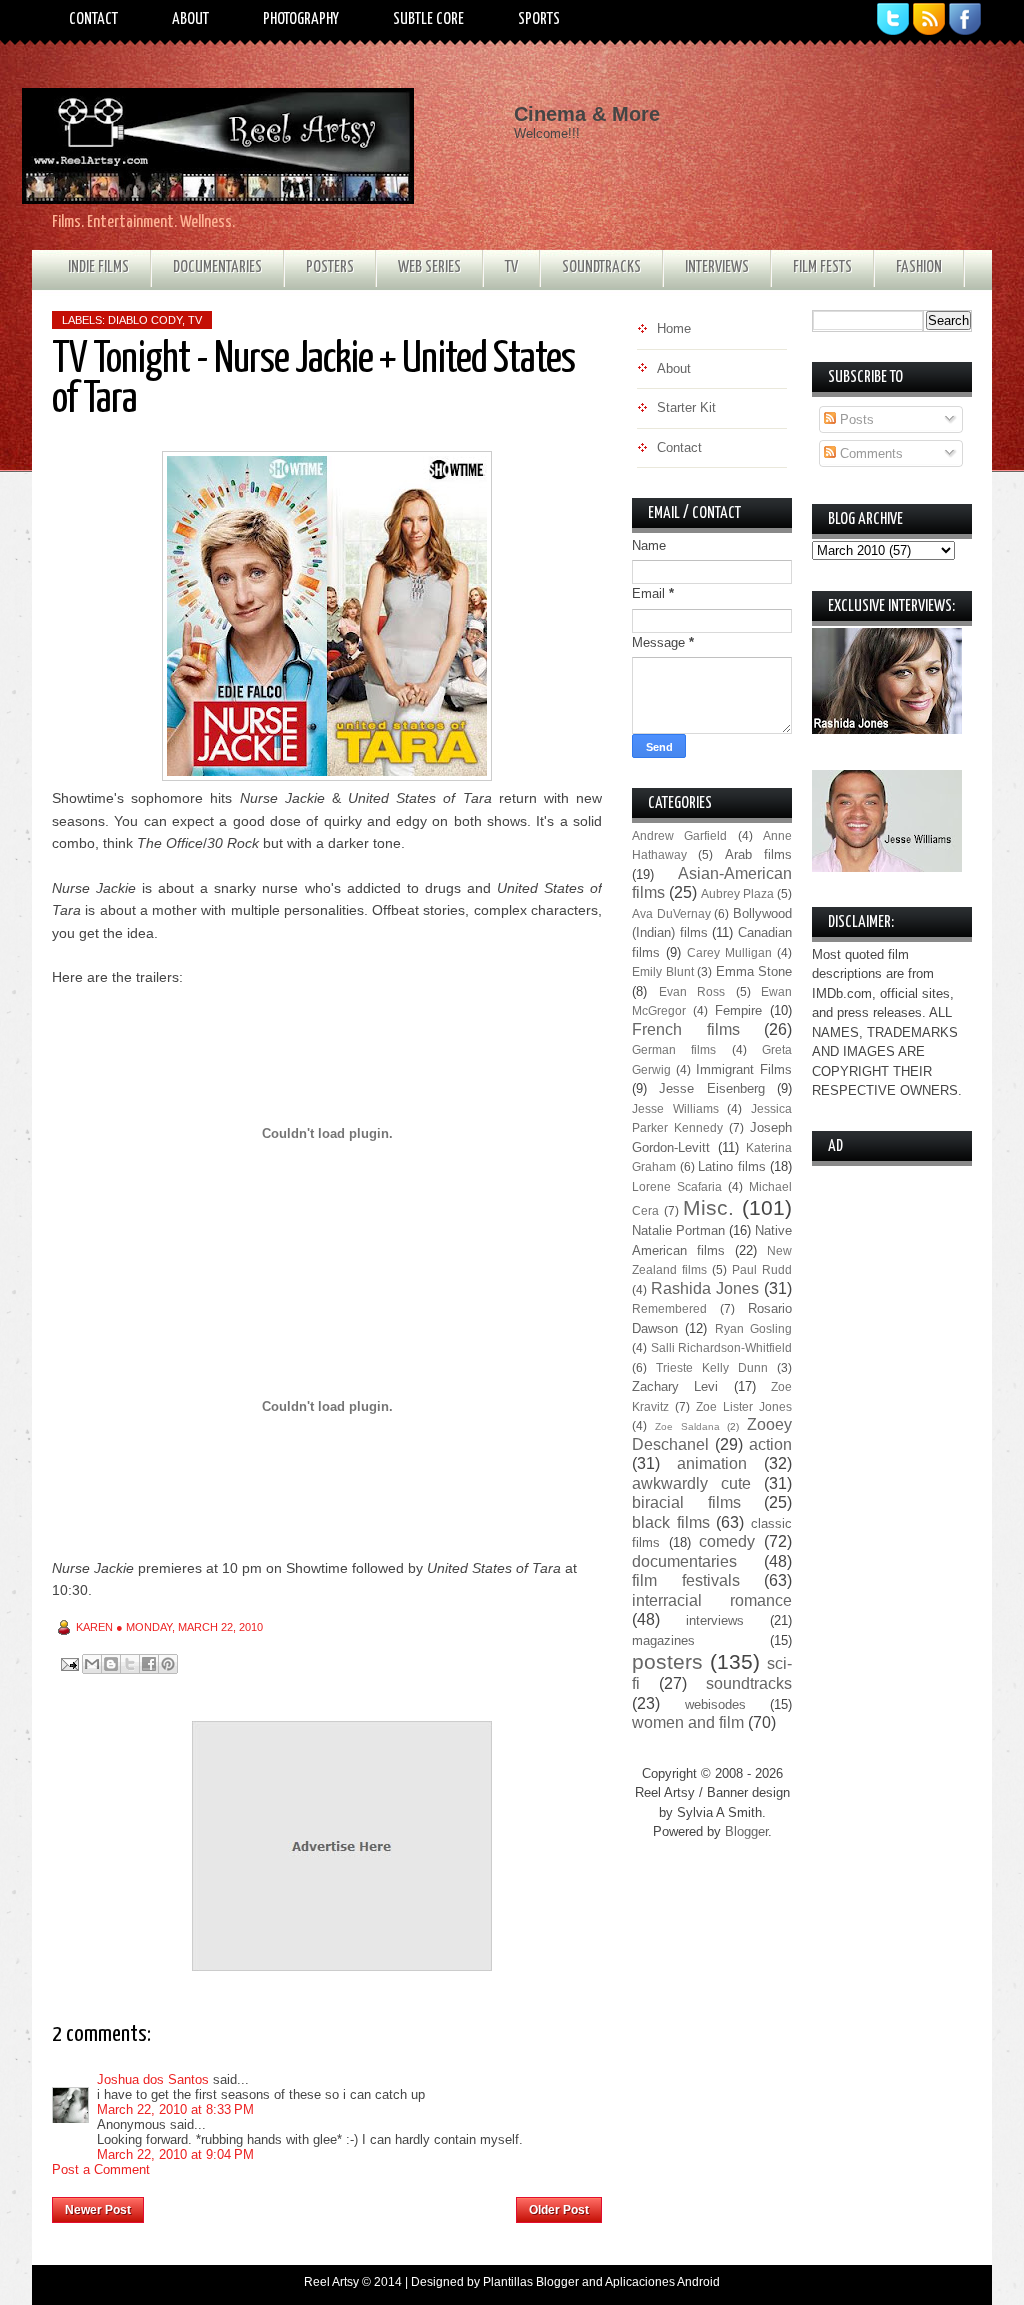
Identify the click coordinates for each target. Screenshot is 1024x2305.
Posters (330, 267)
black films (671, 1522)
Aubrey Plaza (737, 893)
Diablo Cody (145, 320)
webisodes (715, 1704)
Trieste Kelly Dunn (712, 1367)
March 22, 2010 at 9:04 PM (175, 2154)
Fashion (919, 267)
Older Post (559, 2210)
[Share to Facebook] (149, 1664)
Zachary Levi (675, 1386)
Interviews (717, 267)
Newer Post (98, 2210)
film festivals (686, 1580)
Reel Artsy (331, 2282)
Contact (93, 19)
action (770, 1444)
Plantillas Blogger (531, 2282)
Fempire (738, 1010)
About (190, 19)
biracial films (686, 1502)
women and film (688, 1722)
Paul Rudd (762, 1269)
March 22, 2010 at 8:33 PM (175, 2109)
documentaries (684, 1561)
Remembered (669, 1308)
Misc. (708, 1207)
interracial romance (712, 1600)
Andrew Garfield (679, 835)
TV (511, 267)
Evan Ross (692, 991)
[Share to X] (130, 1664)
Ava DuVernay (671, 913)
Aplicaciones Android (662, 2282)
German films (674, 1049)
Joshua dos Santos (153, 2079)
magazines (663, 1640)
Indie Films (98, 267)
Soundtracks (601, 267)
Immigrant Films (744, 1069)
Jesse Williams (675, 1108)
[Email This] (92, 1664)
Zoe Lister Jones (744, 1406)
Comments (869, 453)
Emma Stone (754, 971)
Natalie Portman (678, 1230)
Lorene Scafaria (677, 1186)
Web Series (429, 267)
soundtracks (749, 1683)
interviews (715, 1620)
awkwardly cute (691, 1483)
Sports (539, 19)
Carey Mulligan (729, 952)
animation (712, 1463)
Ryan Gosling (753, 1328)
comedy (727, 1541)
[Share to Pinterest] (168, 1664)
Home (330, 2204)
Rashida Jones (705, 1288)
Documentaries (217, 267)
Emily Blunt (663, 971)
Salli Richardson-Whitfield (722, 1347)
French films (686, 1029)
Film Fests (822, 267)
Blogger (746, 1831)
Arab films (758, 854)
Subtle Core (428, 19)
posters (667, 1661)
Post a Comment (101, 2169)
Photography (301, 19)
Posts (855, 419)
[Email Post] (68, 1663)
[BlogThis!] (111, 1664)
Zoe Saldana (687, 1426)
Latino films (732, 1166)
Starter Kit (686, 407)
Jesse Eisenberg (711, 1088)
